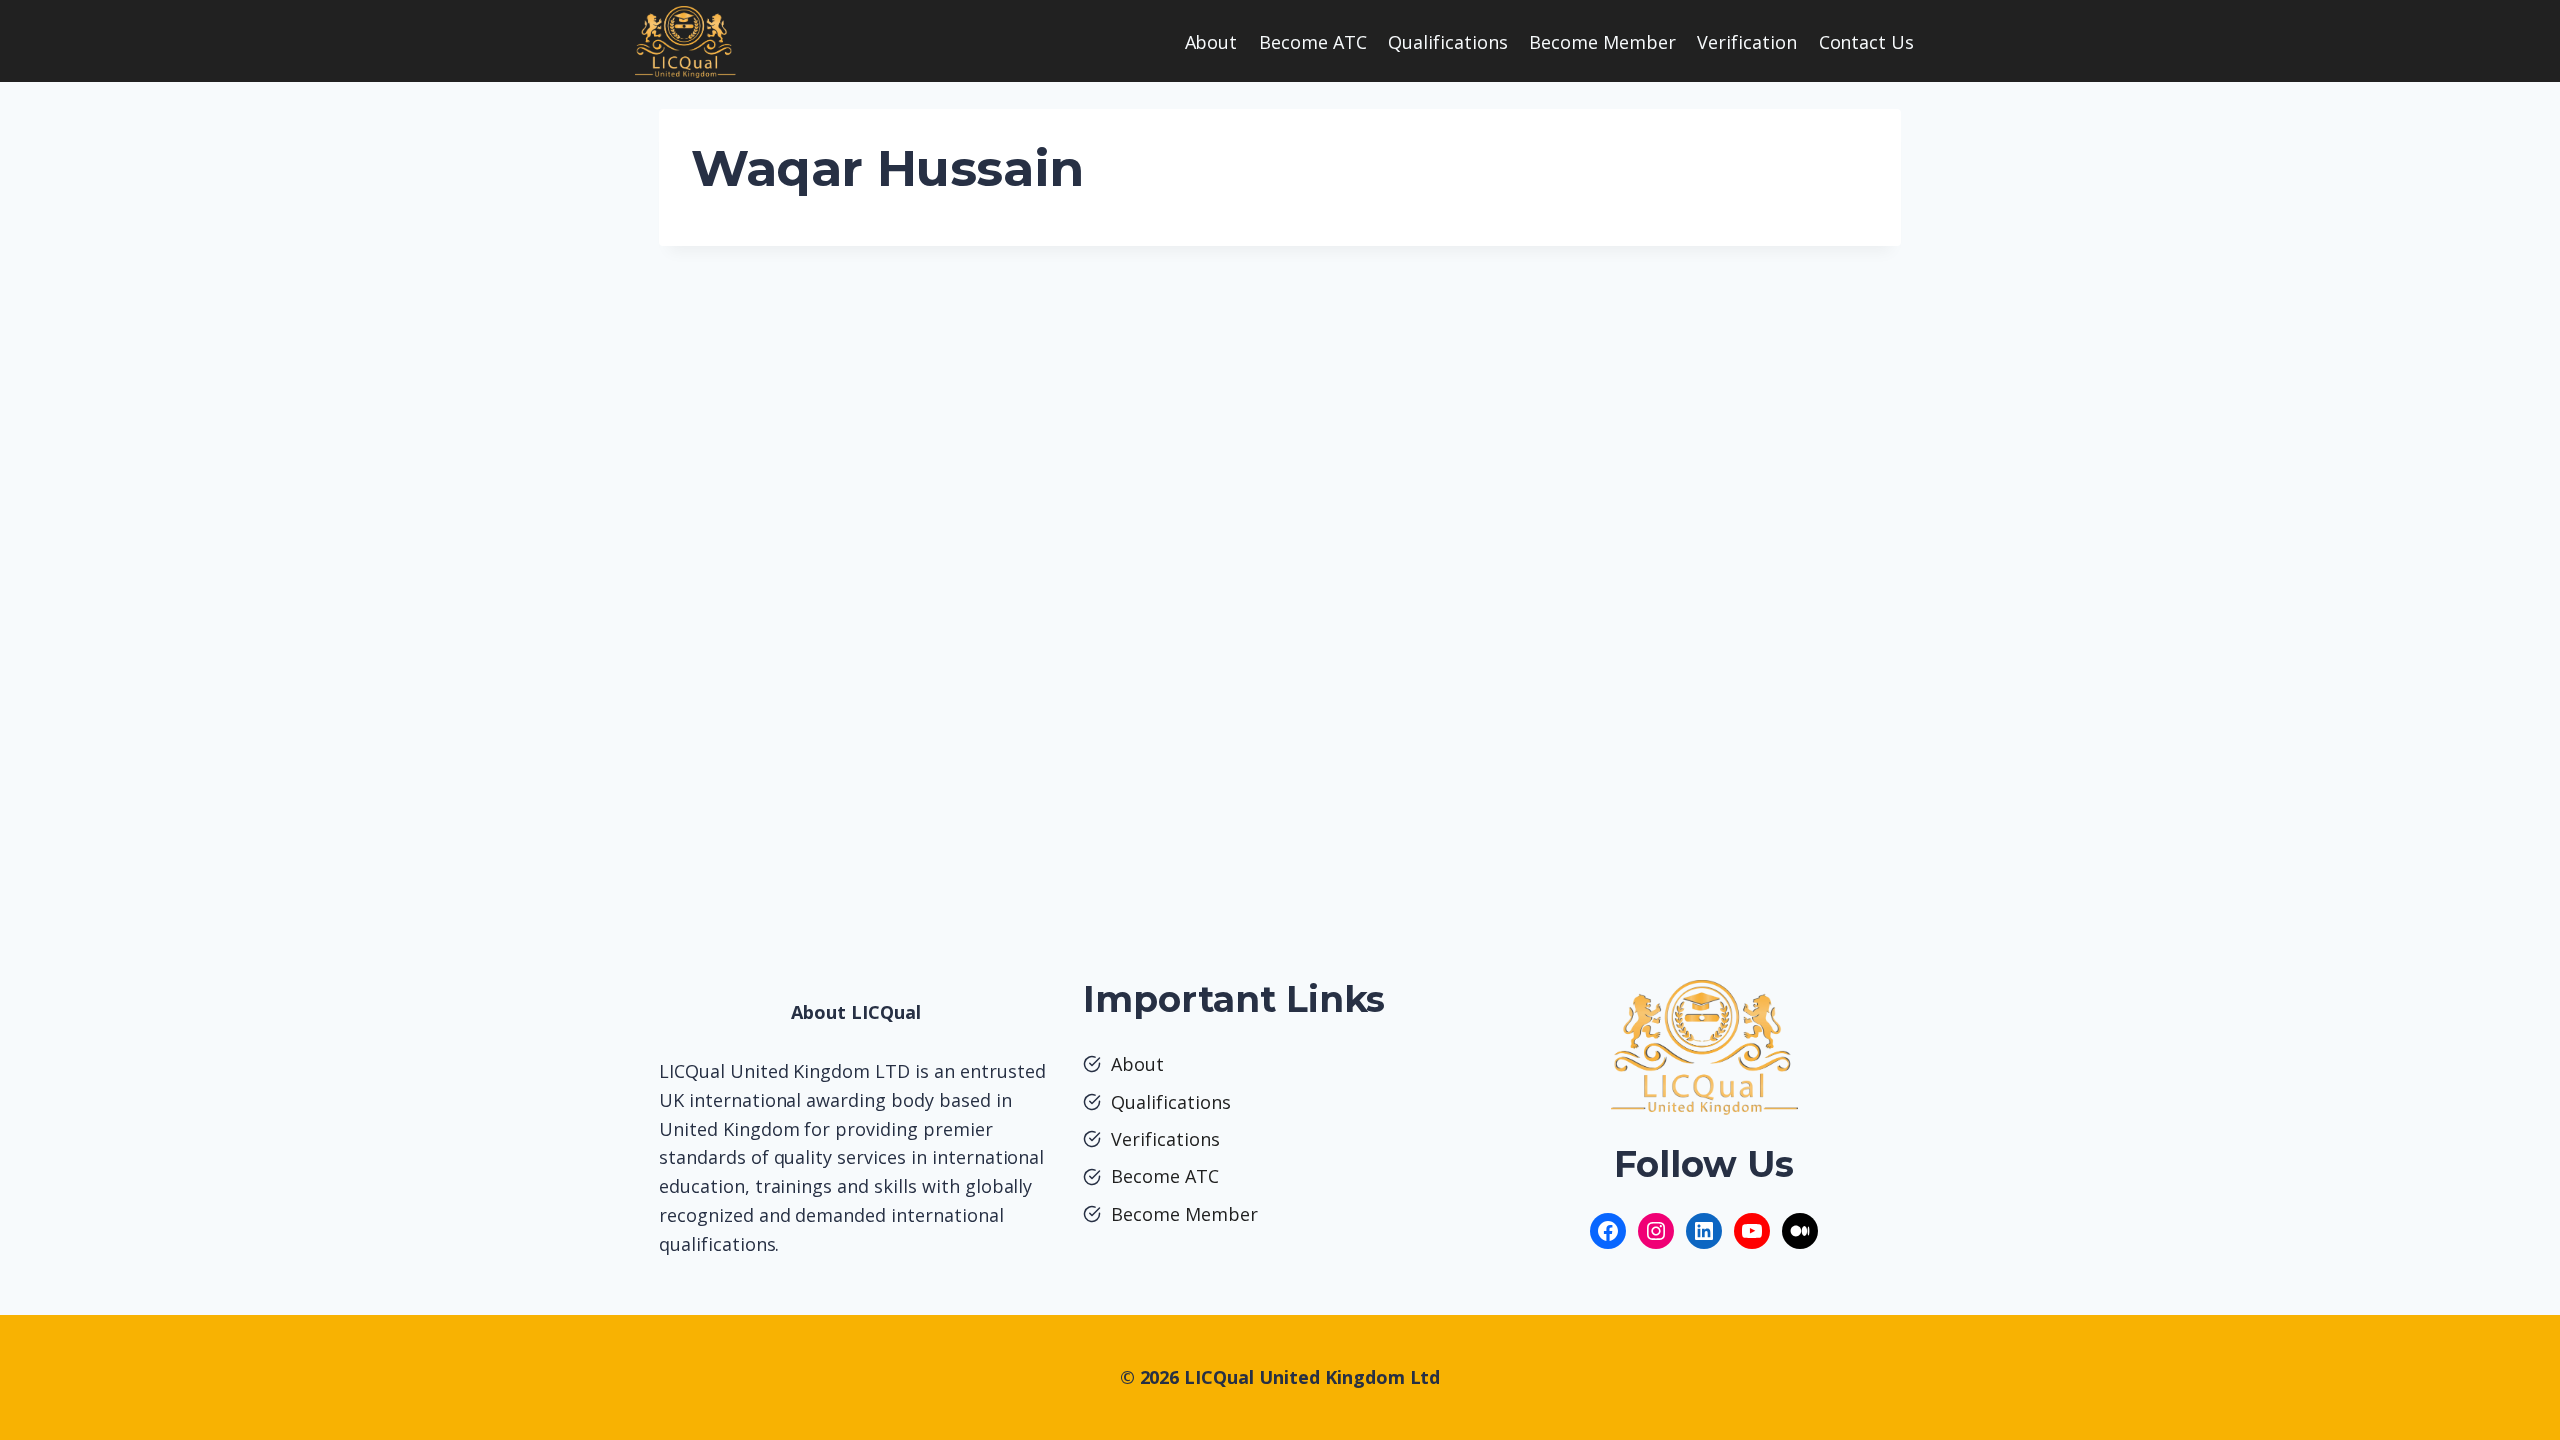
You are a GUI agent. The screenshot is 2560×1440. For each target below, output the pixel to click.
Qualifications (1448, 42)
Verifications (1165, 1139)
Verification (1747, 42)
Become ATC (1313, 42)
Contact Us (1867, 42)
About (1211, 42)
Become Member (1602, 42)
